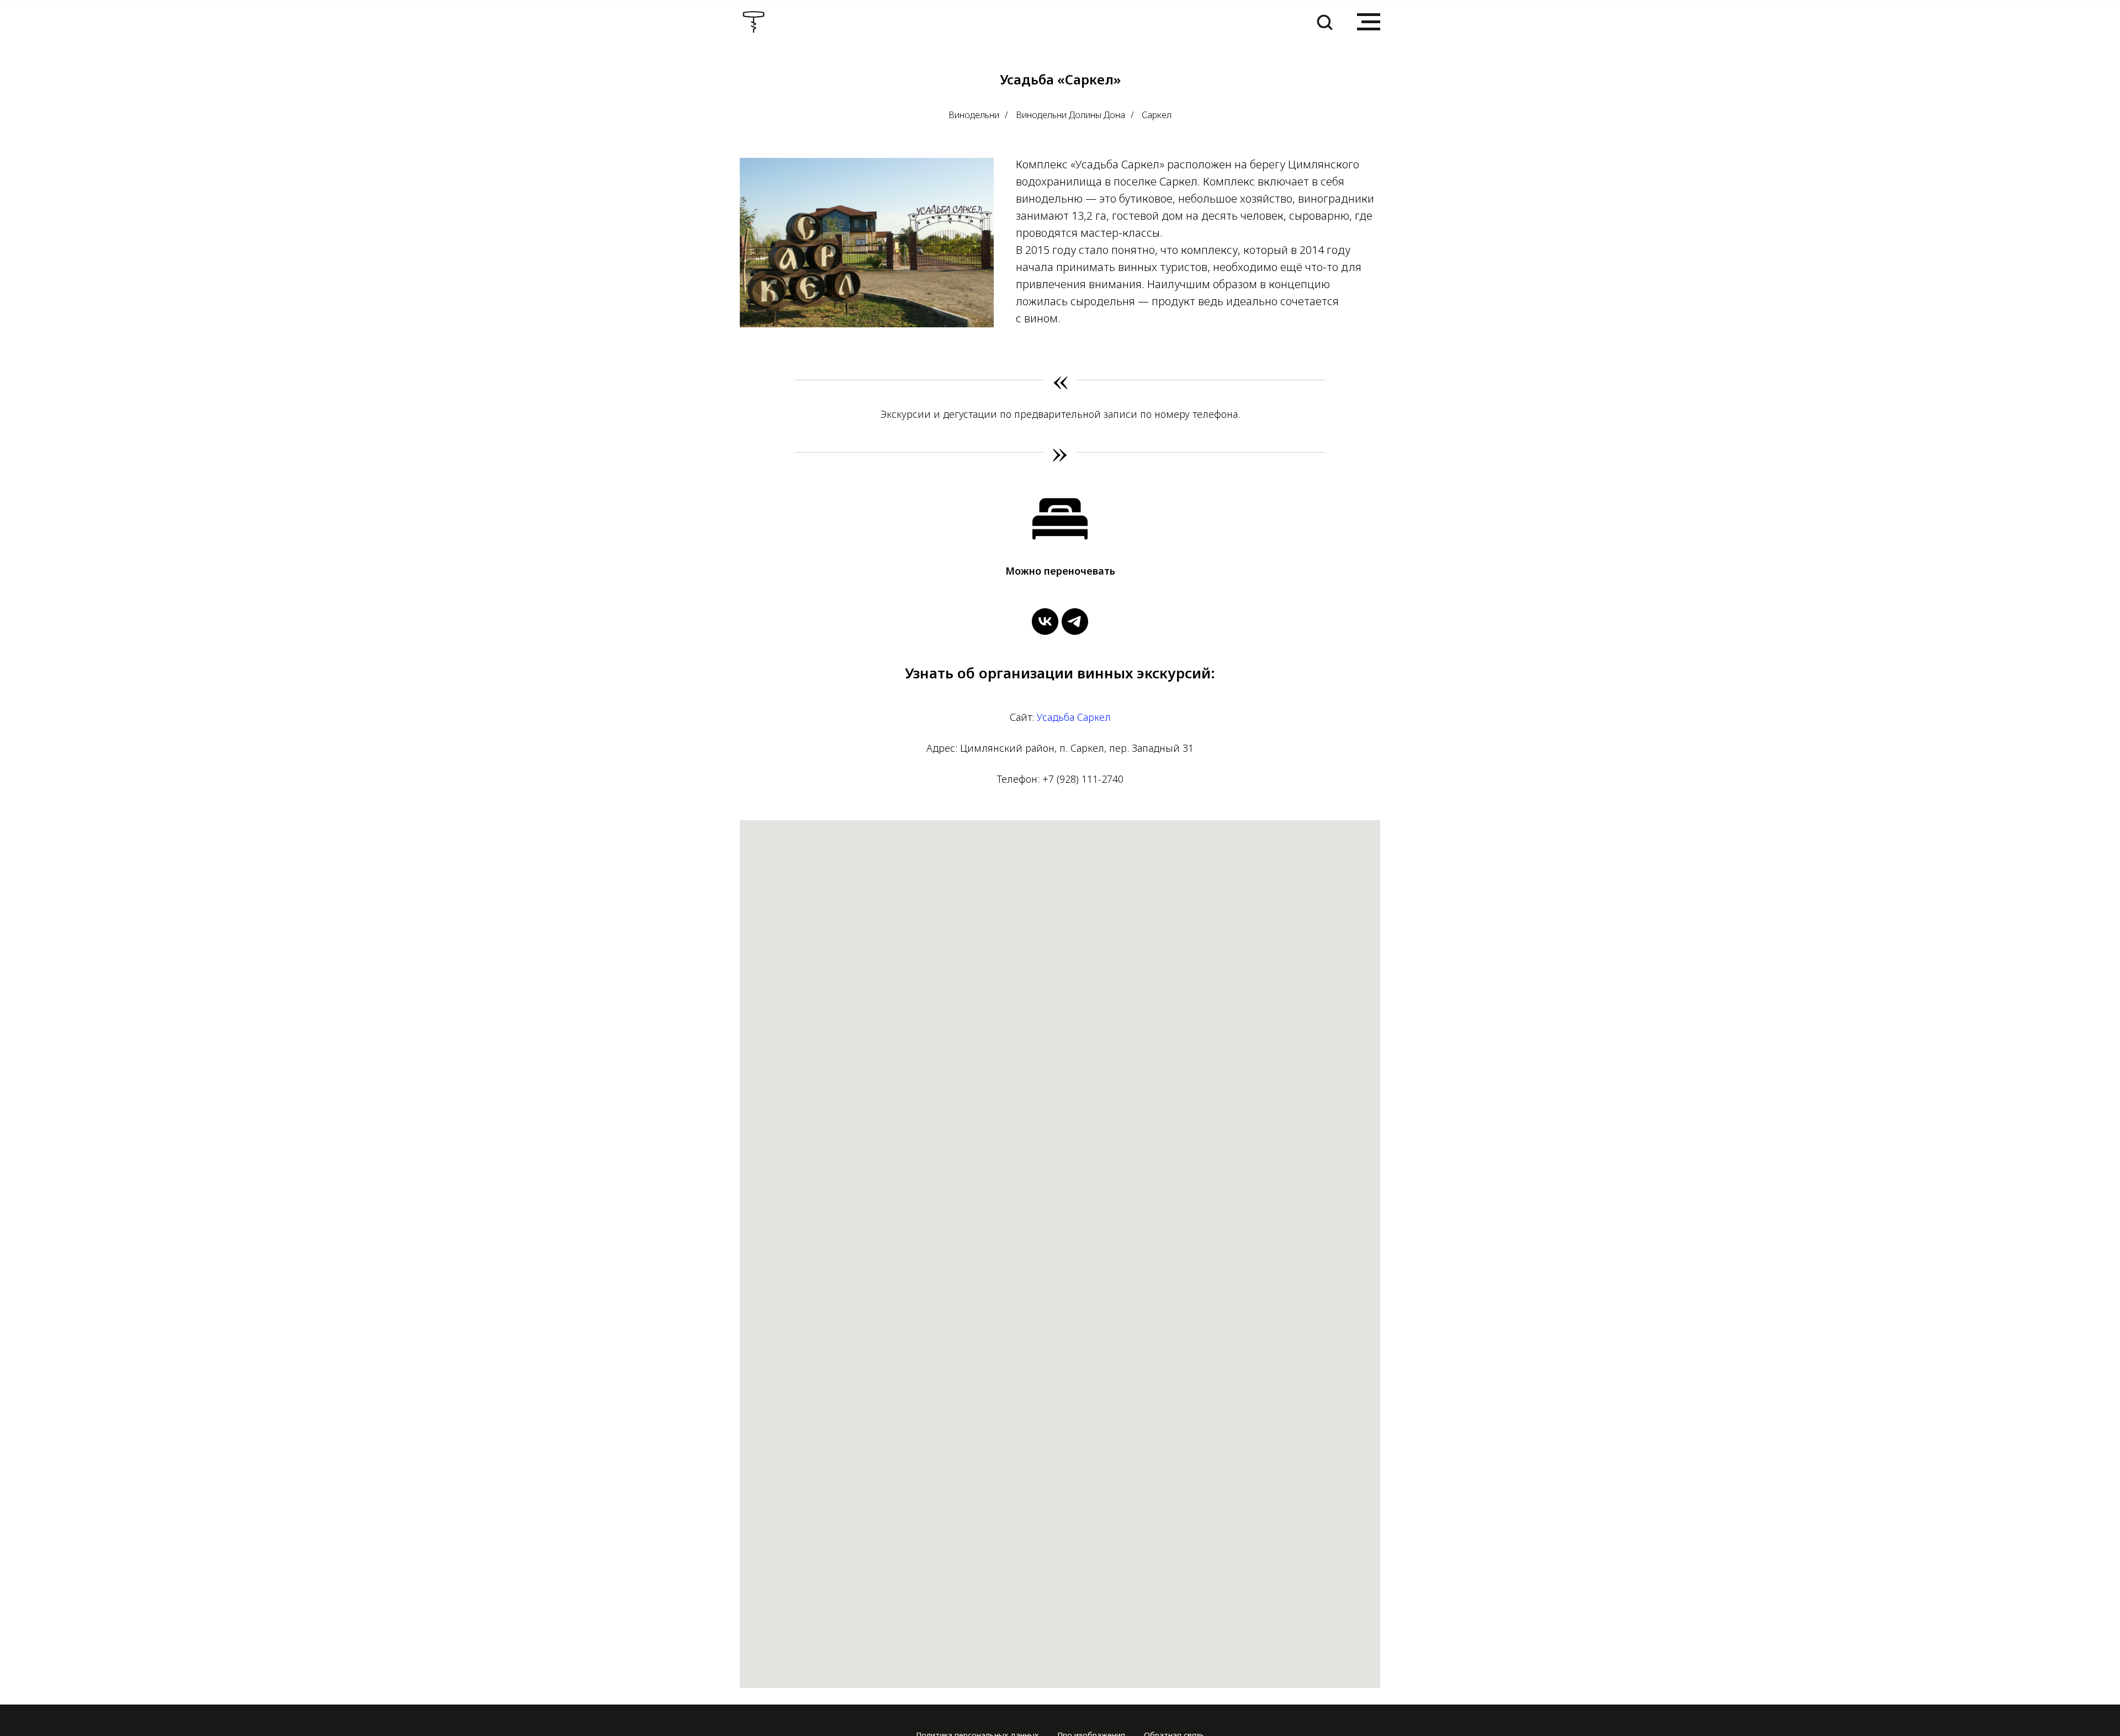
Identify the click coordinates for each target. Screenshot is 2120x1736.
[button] (1324, 22)
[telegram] (1075, 622)
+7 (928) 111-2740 (1083, 779)
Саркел (1157, 115)
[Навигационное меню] (1369, 22)
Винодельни (974, 115)
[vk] (1045, 622)
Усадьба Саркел (1074, 717)
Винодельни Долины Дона (1070, 115)
